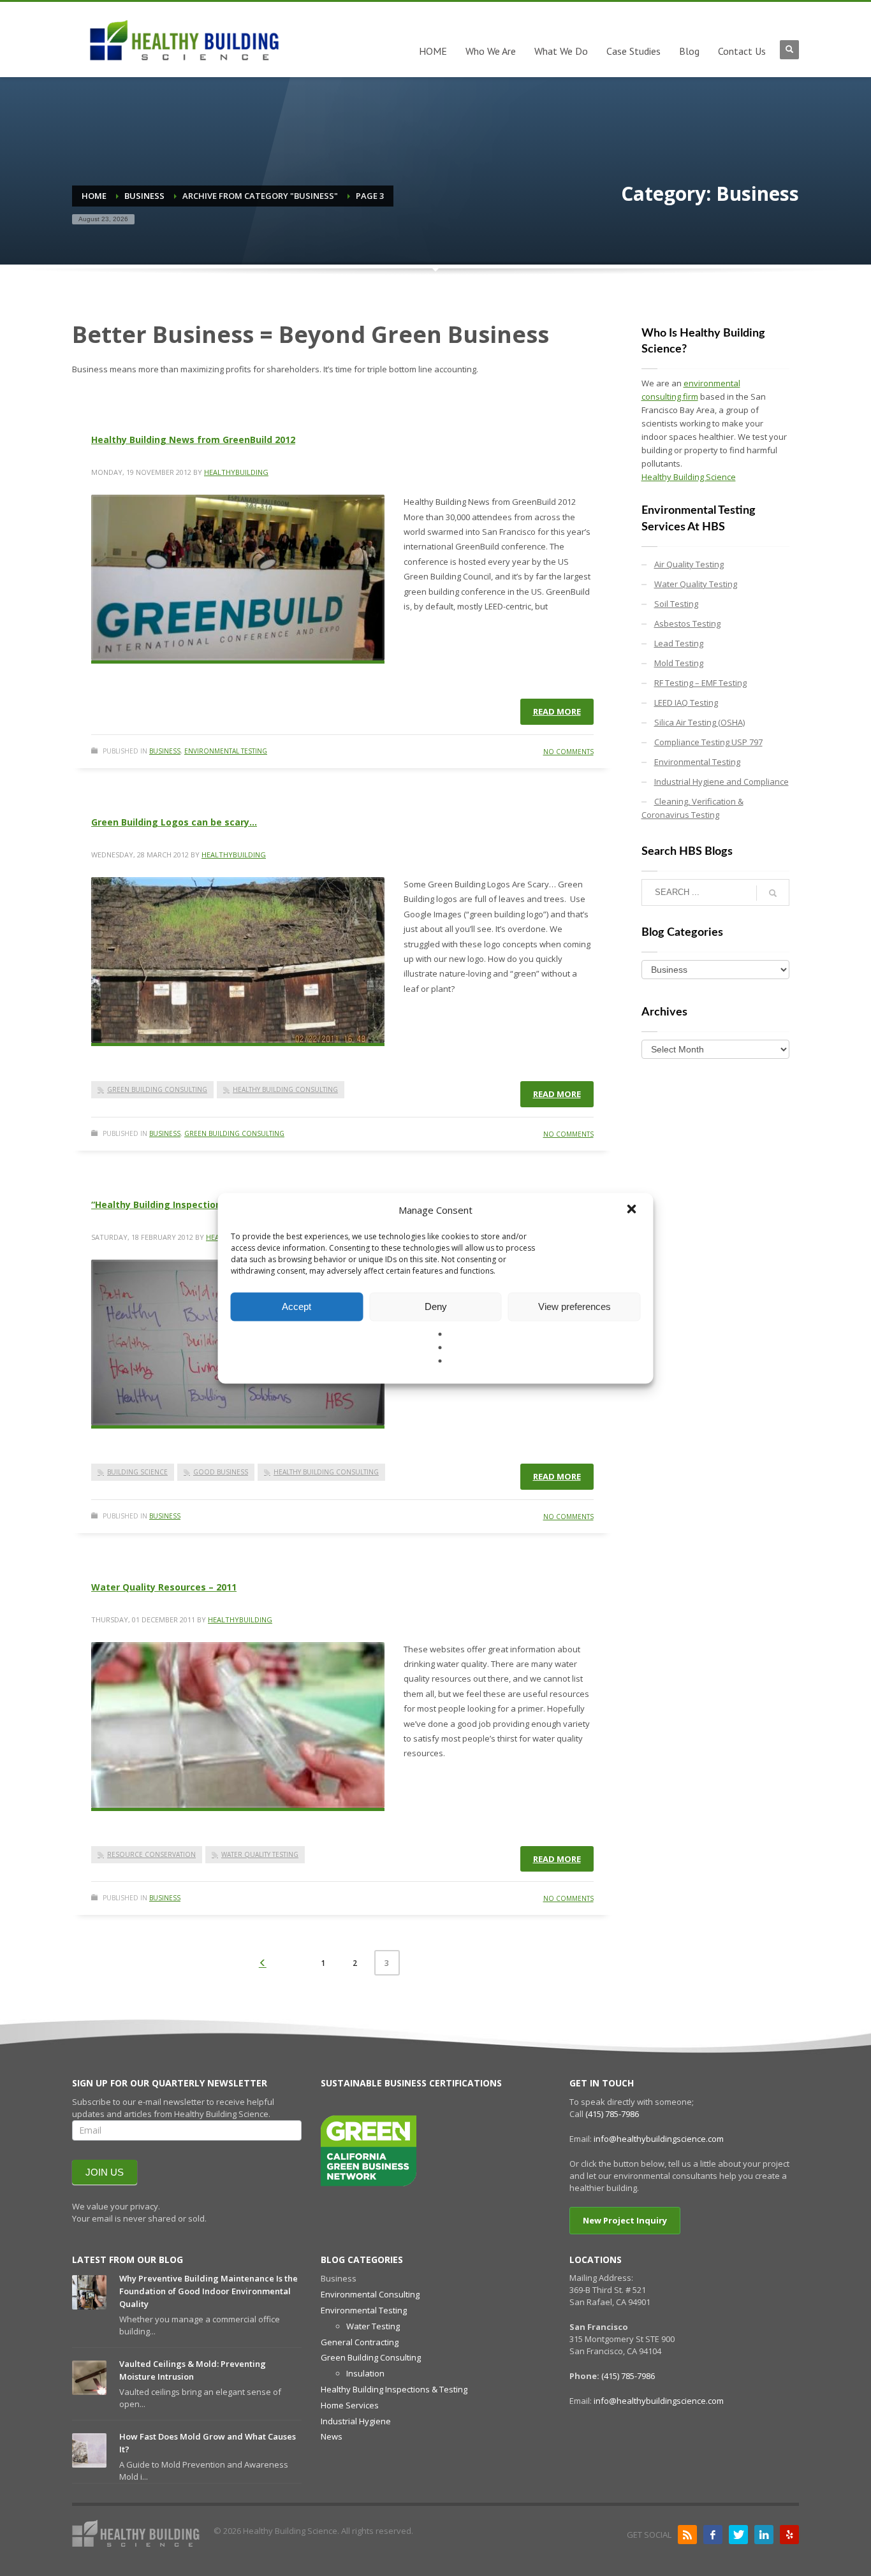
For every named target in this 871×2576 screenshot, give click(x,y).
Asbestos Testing (687, 623)
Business (165, 751)
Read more (557, 711)
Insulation (365, 2373)
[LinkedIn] (764, 2535)
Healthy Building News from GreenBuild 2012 (193, 440)
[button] (633, 1210)
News (332, 2436)
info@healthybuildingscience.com (659, 2139)
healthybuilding (236, 472)
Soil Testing (676, 604)
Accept (296, 1306)
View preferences (575, 1306)
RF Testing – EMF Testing (700, 683)
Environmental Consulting (370, 2294)
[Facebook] (713, 2535)
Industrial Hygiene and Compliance (721, 782)
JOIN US (105, 2172)
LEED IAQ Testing (686, 702)
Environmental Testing (226, 751)
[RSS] (687, 2535)
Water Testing (373, 2326)
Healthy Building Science (689, 477)
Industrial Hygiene (356, 2421)
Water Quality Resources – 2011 (164, 1587)
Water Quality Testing (260, 1854)
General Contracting (360, 2342)
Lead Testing (679, 643)
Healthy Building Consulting (285, 1089)
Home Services (350, 2405)
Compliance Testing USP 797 (708, 742)
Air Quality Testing (689, 564)
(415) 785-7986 (612, 2114)
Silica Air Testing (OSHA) (699, 722)
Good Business (221, 1472)
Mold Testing (679, 663)
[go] (773, 893)
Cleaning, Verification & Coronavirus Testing (692, 808)
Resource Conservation (151, 1854)
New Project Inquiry (625, 2220)
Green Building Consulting (157, 1089)
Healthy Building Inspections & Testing (394, 2389)
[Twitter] (738, 2535)
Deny (436, 1306)
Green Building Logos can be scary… (174, 822)
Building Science (137, 1472)
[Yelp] (789, 2535)
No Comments (568, 752)
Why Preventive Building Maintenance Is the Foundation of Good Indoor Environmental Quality (209, 2291)
